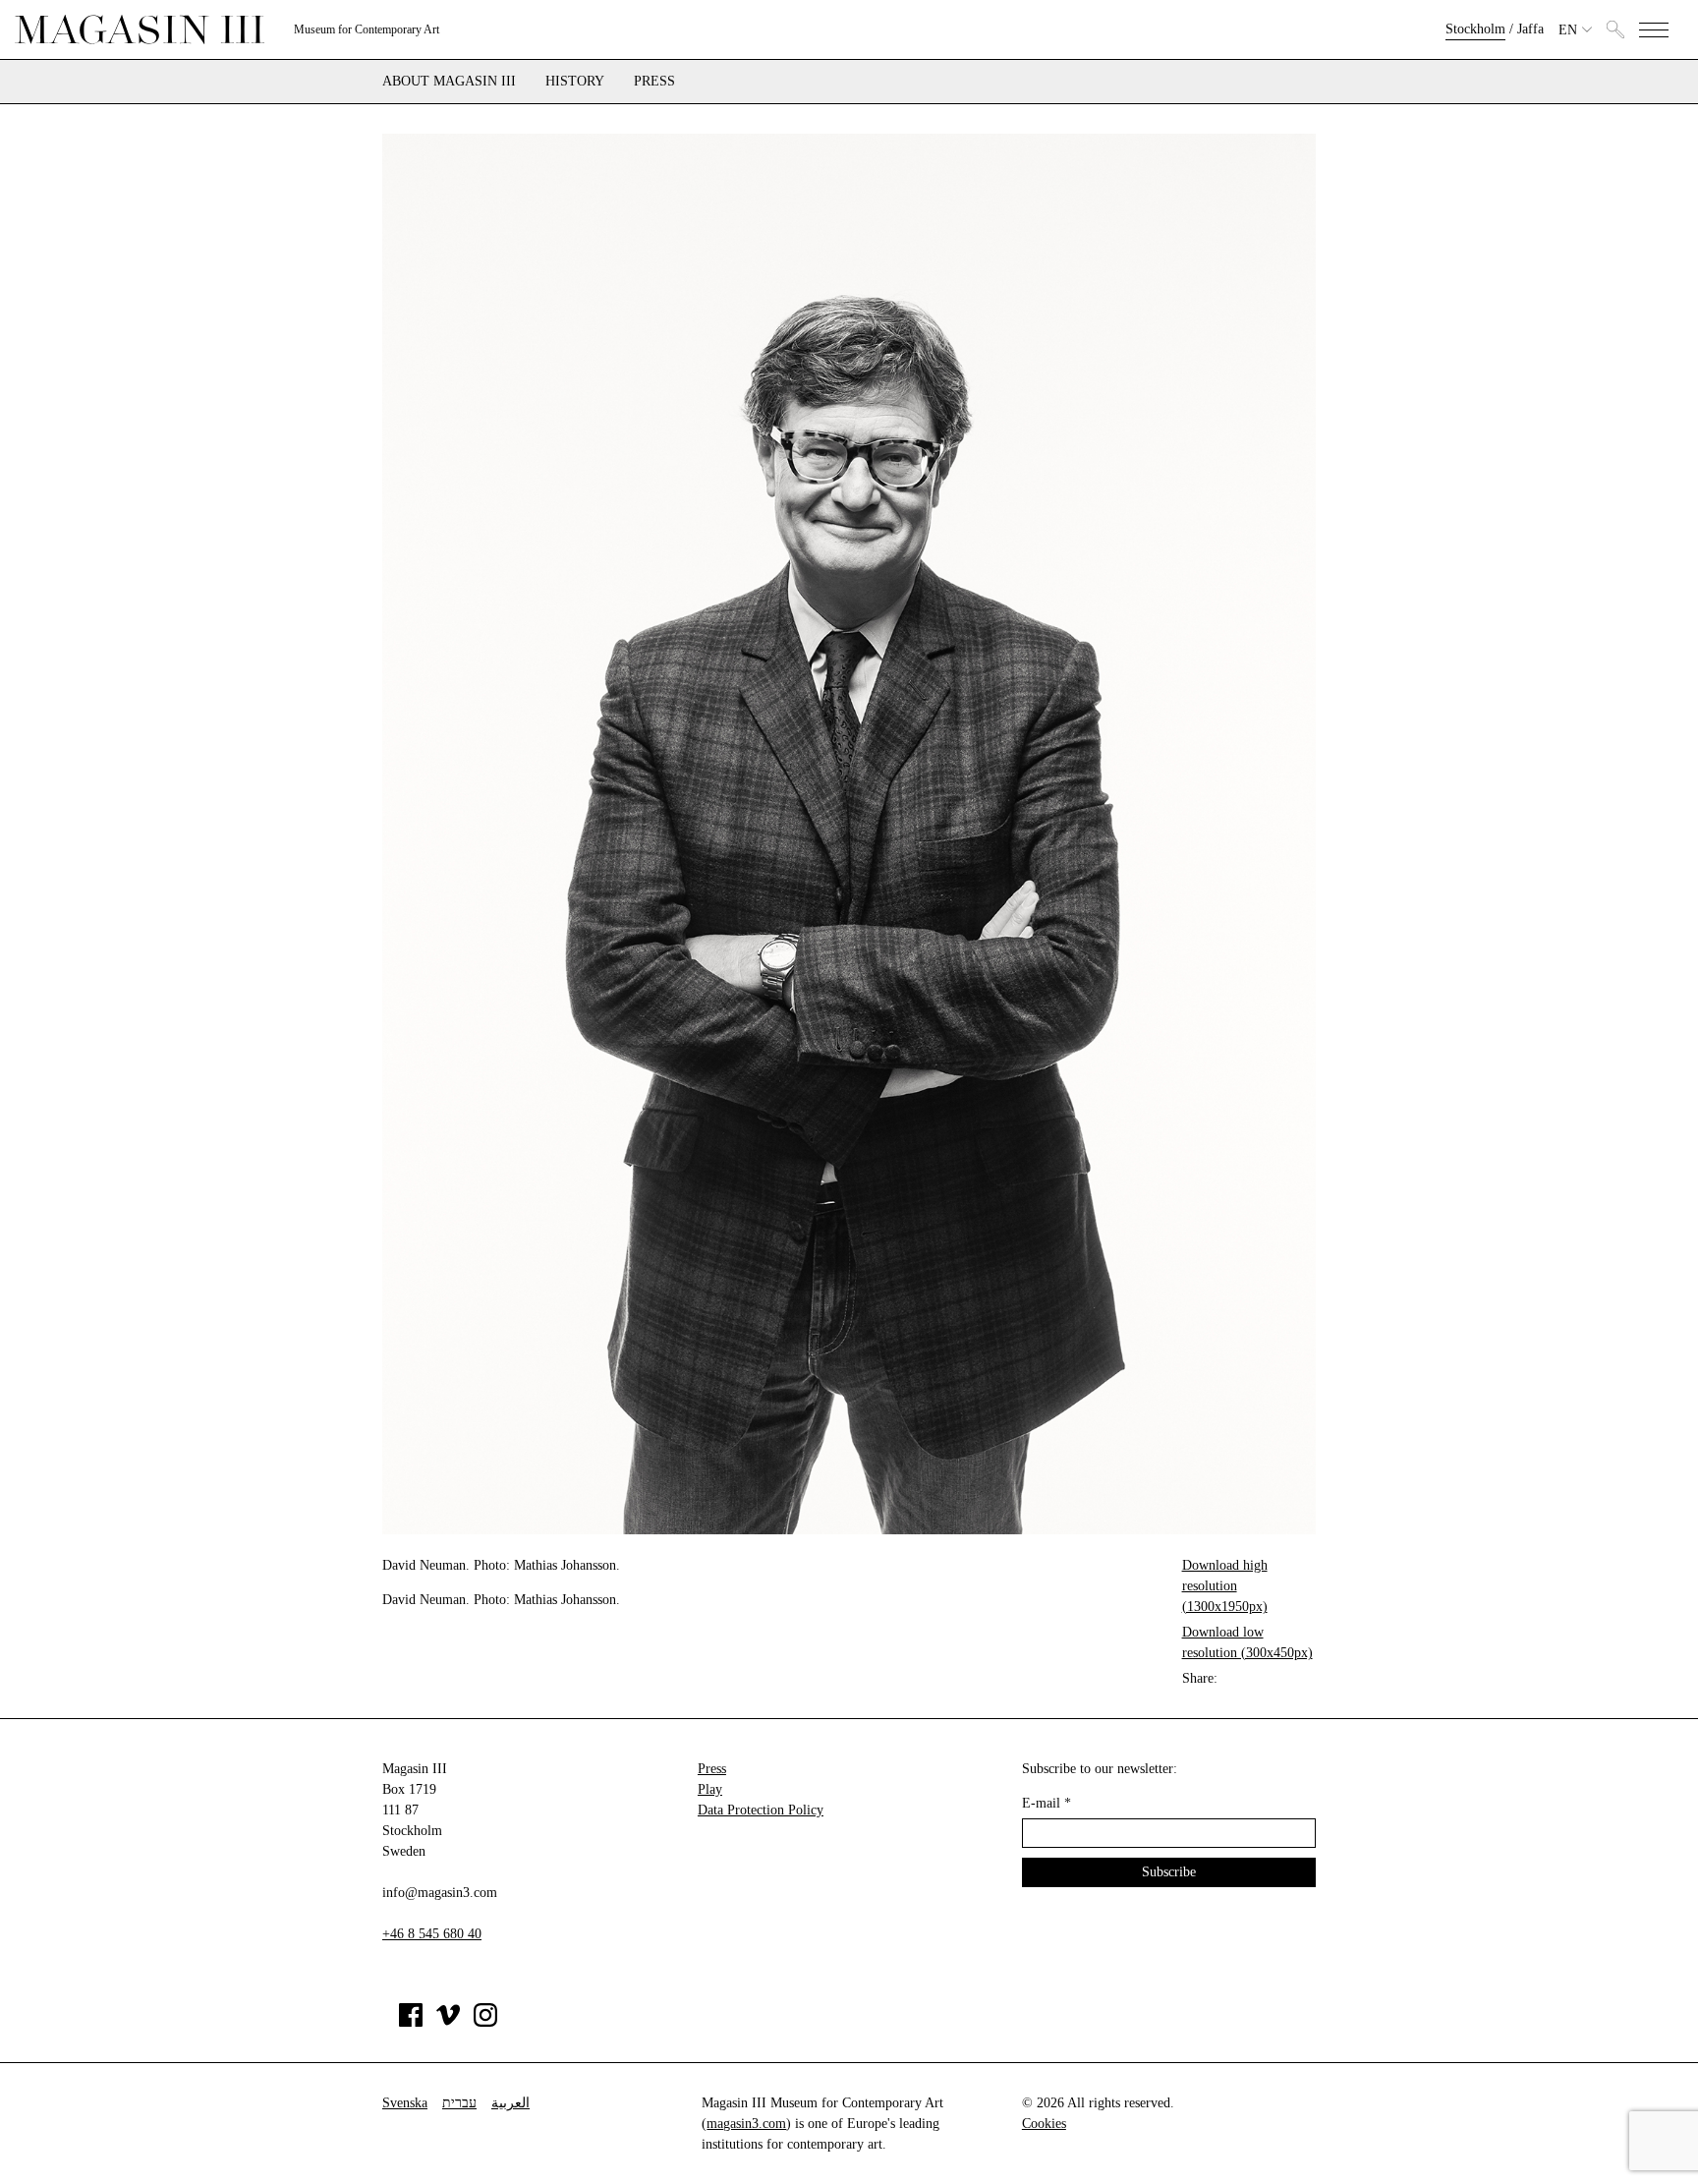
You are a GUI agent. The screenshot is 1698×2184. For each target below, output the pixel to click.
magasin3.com (746, 2124)
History (575, 82)
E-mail (1047, 1803)
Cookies (1044, 2124)
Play (710, 1789)
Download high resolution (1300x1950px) (1225, 1586)
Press (654, 82)
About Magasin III (449, 82)
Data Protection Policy (761, 1810)
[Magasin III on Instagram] (485, 2022)
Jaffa (1530, 29)
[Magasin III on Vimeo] (448, 2022)
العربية (510, 2103)
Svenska (405, 2103)
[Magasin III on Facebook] (411, 2022)
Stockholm (1475, 29)
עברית (459, 2103)
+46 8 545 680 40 (432, 1934)
